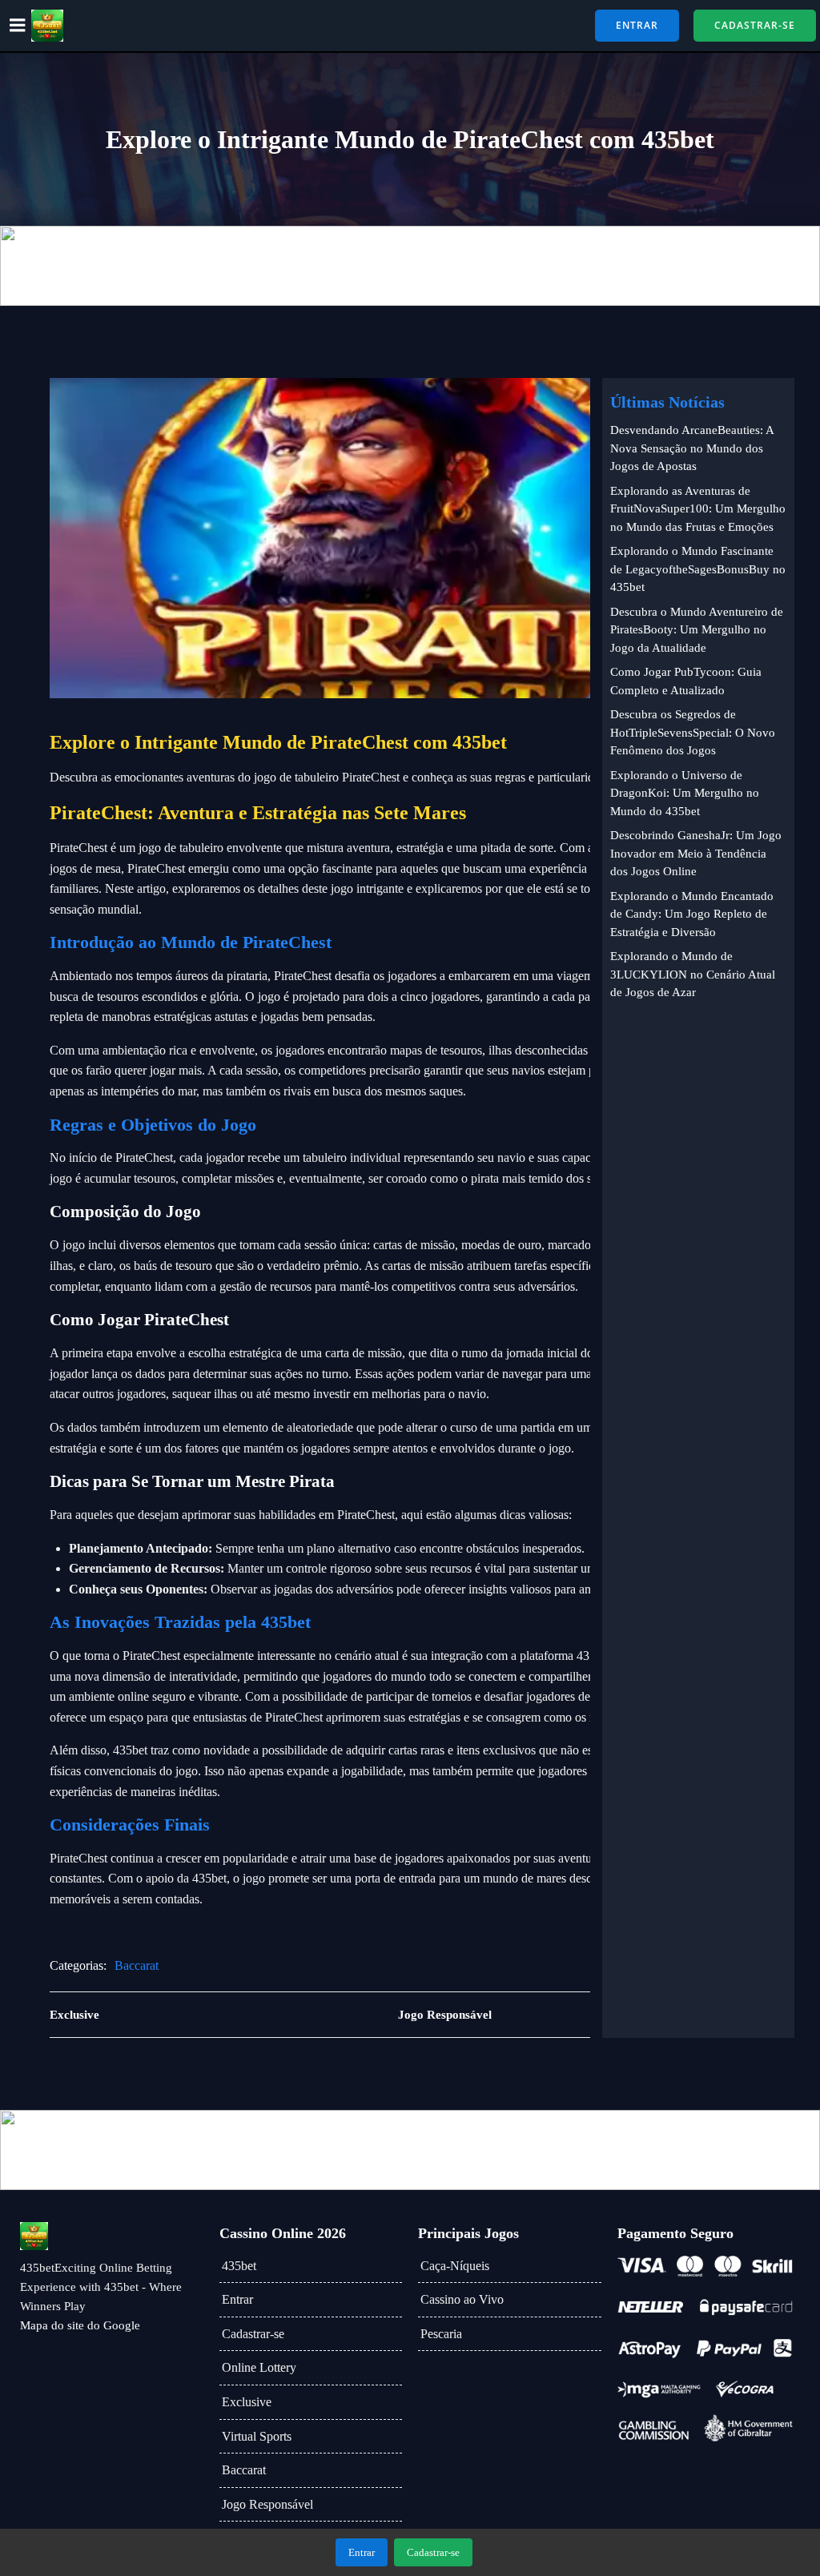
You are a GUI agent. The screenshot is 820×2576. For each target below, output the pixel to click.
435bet (239, 2266)
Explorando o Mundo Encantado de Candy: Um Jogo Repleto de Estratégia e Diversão (692, 914)
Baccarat (137, 1965)
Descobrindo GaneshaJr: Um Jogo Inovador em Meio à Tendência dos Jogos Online (696, 853)
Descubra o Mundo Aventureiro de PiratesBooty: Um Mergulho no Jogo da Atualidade (697, 630)
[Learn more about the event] (410, 266)
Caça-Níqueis (455, 2266)
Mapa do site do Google (80, 2325)
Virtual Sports (257, 2436)
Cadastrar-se (253, 2334)
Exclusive (247, 2402)
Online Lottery (259, 2367)
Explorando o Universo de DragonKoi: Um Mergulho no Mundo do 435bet (685, 793)
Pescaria (441, 2334)
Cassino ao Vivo (462, 2299)
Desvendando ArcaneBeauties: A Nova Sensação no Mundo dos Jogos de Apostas (692, 448)
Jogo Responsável (267, 2504)
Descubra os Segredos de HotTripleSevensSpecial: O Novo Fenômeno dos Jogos (693, 732)
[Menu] (18, 26)
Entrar (237, 2299)
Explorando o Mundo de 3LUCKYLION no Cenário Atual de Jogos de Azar (693, 974)
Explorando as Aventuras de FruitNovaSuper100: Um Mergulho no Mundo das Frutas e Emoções (698, 509)
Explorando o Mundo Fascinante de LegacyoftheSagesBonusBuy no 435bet (698, 569)
